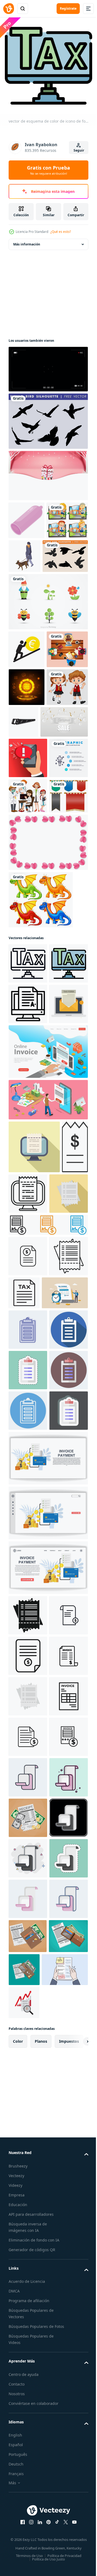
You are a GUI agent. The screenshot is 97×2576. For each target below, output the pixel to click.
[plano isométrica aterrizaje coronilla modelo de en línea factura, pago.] (48, 1318)
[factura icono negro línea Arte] (28, 2299)
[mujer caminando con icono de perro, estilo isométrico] (68, 552)
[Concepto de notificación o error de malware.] (28, 867)
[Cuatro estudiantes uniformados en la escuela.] (29, 554)
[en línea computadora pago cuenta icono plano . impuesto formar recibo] (34, 1413)
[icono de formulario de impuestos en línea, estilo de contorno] (28, 1149)
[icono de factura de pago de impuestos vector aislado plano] (28, 2259)
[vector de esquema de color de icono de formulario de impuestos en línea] (28, 1189)
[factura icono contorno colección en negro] (28, 2137)
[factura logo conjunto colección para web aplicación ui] (48, 1544)
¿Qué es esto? (61, 232)
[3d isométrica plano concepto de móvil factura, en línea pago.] (48, 1366)
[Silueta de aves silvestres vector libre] (48, 417)
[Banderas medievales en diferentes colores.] (28, 981)
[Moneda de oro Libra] (27, 759)
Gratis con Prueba (48, 170)
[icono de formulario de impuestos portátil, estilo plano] (28, 1270)
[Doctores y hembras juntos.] (28, 946)
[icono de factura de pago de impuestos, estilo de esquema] (28, 1616)
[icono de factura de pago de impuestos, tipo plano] (28, 1513)
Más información (27, 240)
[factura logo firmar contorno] (28, 2340)
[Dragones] (41, 1085)
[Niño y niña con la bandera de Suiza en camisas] (29, 797)
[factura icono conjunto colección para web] (28, 2380)
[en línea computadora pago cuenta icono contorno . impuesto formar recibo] (56, 1460)
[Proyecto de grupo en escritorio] (29, 721)
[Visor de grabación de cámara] (48, 365)
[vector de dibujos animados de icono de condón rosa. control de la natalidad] (27, 516)
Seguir (79, 150)
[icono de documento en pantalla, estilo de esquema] (28, 1230)
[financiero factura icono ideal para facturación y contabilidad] (28, 1575)
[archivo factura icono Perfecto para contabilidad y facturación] (28, 2218)
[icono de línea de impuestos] (65, 1612)
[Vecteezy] (9, 9)
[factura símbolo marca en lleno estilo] (28, 2178)
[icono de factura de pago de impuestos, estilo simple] (28, 2097)
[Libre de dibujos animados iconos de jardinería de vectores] (48, 635)
